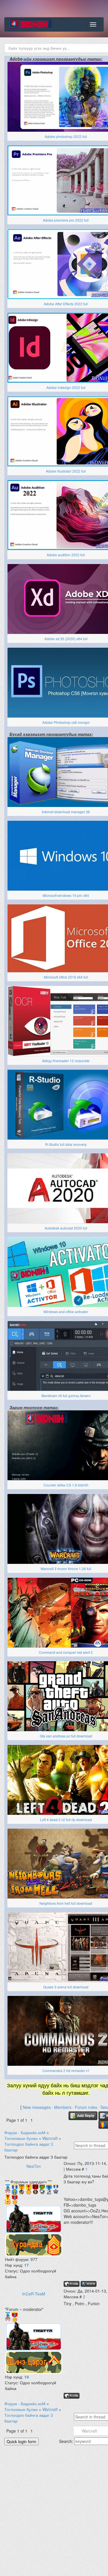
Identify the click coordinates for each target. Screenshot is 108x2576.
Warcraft (50, 2138)
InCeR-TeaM (34, 2294)
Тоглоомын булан (21, 2138)
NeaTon (34, 2166)
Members (63, 2107)
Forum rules (86, 2107)
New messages (37, 2107)
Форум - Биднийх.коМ (25, 2132)
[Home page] (89, 2284)
